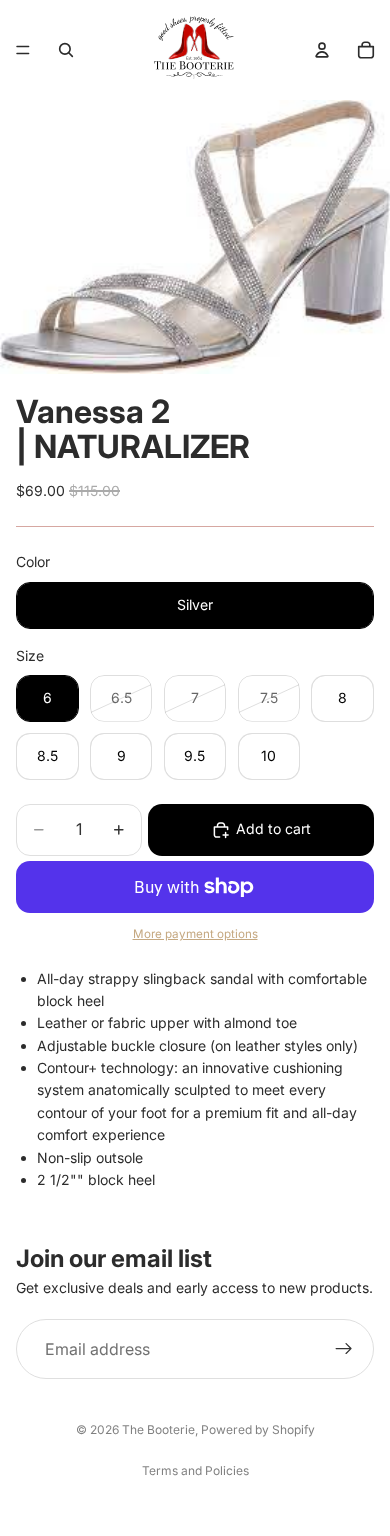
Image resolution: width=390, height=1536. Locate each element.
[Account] (322, 50)
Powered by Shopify (258, 1429)
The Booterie (158, 1429)
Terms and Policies (195, 1470)
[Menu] (23, 50)
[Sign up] (344, 1349)
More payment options (195, 934)
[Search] (66, 50)
